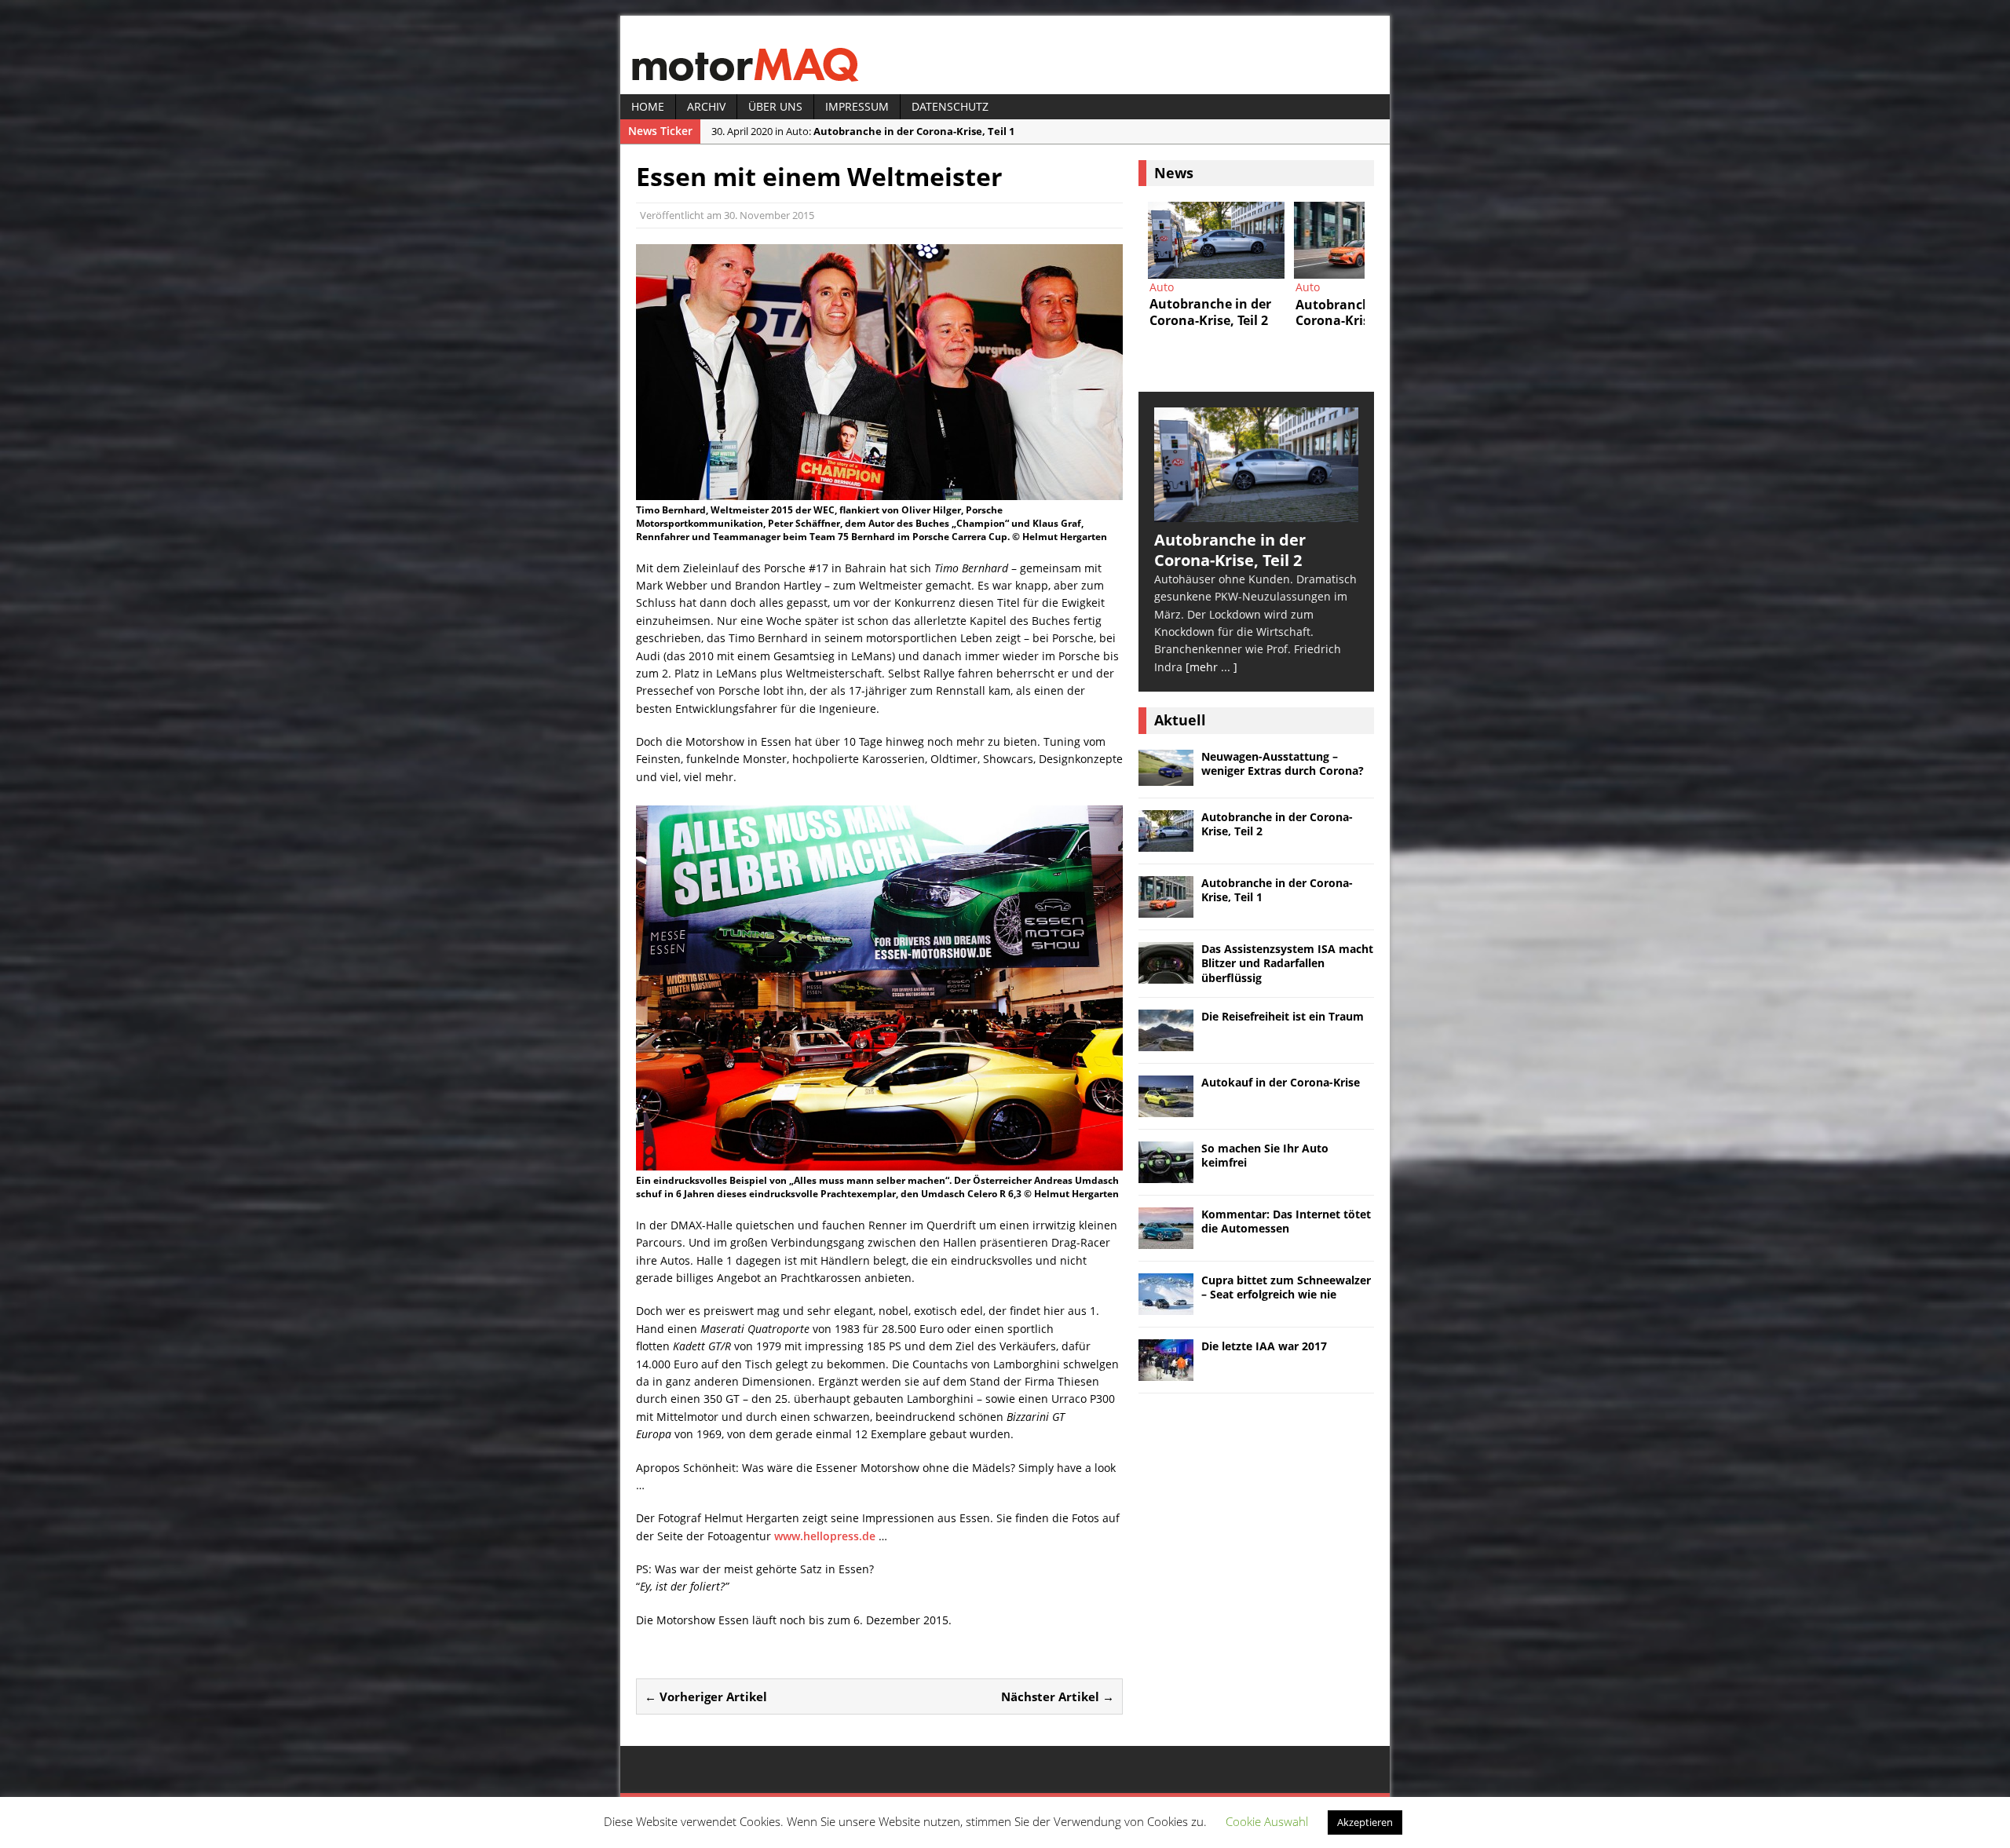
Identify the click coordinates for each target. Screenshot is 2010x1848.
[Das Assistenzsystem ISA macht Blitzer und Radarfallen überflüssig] (1166, 975)
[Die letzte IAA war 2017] (1166, 1371)
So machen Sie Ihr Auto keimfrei (1265, 1155)
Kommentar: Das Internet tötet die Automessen (1286, 1221)
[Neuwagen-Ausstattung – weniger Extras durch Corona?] (1166, 777)
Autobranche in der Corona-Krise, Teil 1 (1277, 890)
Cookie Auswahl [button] (1267, 1821)
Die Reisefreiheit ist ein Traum (1283, 1016)
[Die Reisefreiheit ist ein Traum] (1166, 1041)
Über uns (775, 106)
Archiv (706, 106)
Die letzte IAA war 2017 (1264, 1346)
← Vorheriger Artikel (706, 1696)
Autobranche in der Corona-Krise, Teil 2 (1277, 824)
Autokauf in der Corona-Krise (1281, 1082)
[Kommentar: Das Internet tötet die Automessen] (1166, 1239)
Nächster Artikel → (1058, 1696)
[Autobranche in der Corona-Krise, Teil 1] (1222, 240)
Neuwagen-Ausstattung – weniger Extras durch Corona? (1283, 763)
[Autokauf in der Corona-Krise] (1166, 1107)
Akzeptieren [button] (1365, 1822)
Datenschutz (950, 106)
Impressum (857, 106)
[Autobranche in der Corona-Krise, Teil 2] (1256, 512)
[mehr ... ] (1211, 667)
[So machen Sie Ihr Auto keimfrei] (1166, 1173)
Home (648, 106)
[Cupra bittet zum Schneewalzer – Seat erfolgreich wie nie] (1166, 1305)
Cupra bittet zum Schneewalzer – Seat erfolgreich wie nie (1286, 1287)
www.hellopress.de (825, 1536)
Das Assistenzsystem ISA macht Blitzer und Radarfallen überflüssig (1287, 963)
